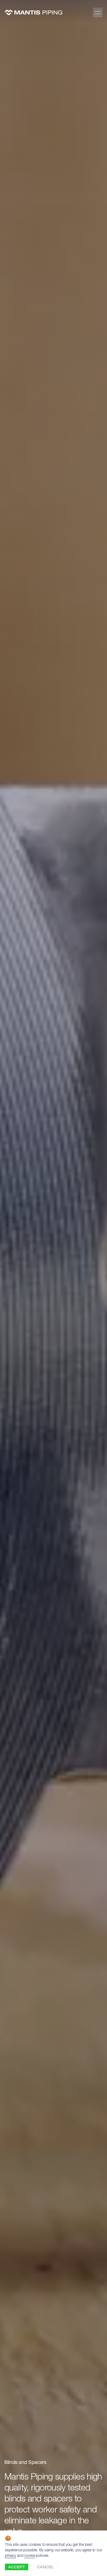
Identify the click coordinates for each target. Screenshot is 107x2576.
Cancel (45, 2568)
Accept (17, 2568)
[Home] (33, 12)
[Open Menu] (98, 12)
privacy (10, 2556)
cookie (29, 2556)
